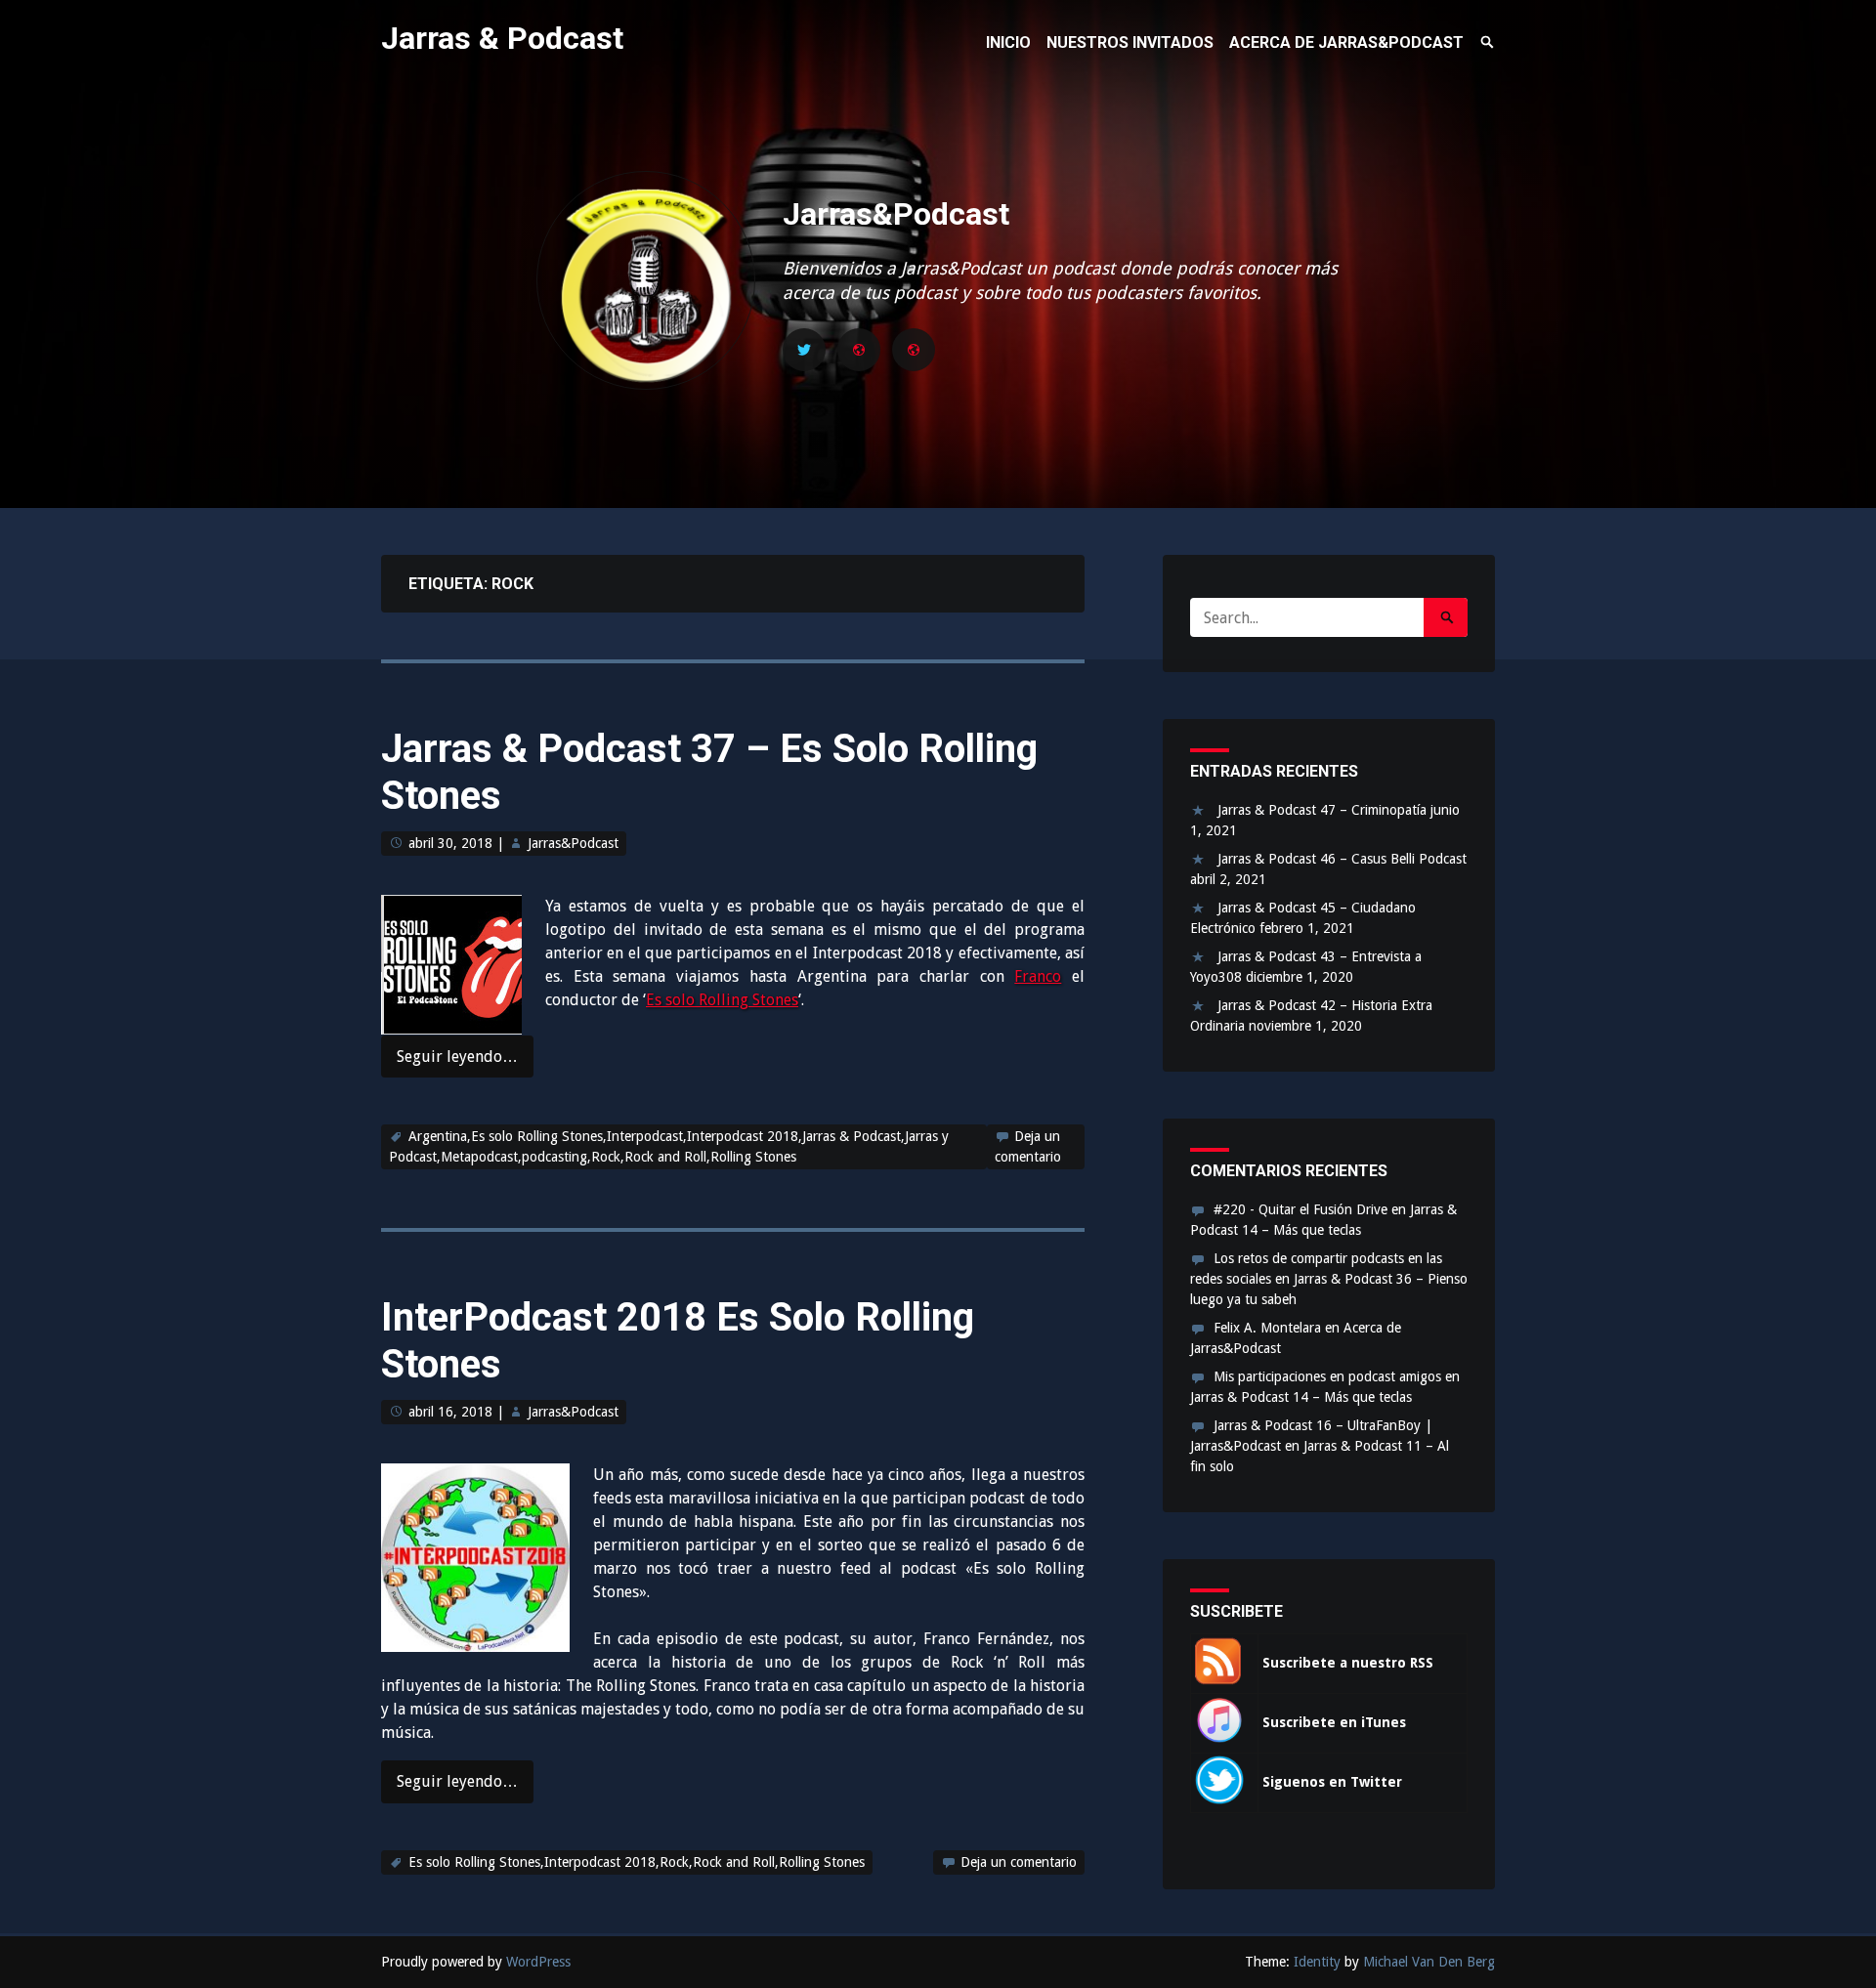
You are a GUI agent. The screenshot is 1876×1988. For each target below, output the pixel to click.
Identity (1317, 1962)
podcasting (554, 1157)
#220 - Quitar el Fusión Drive (1300, 1209)
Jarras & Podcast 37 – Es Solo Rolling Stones (709, 772)
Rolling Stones (753, 1157)
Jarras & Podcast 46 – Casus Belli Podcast (1342, 859)
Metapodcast (479, 1157)
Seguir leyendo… (457, 1057)
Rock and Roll (665, 1157)
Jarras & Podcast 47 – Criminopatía (1322, 810)
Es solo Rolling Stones (722, 1000)
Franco (1038, 976)
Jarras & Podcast (502, 38)
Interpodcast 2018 (743, 1136)
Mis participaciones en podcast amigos (1327, 1376)
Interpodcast (645, 1136)
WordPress (538, 1962)
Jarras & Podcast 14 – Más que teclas (1301, 1397)
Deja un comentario (1019, 1862)
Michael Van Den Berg (1429, 1962)
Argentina (438, 1136)
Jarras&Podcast (896, 214)
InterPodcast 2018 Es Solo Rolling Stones (678, 1341)
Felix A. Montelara (1267, 1328)
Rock (606, 1157)
